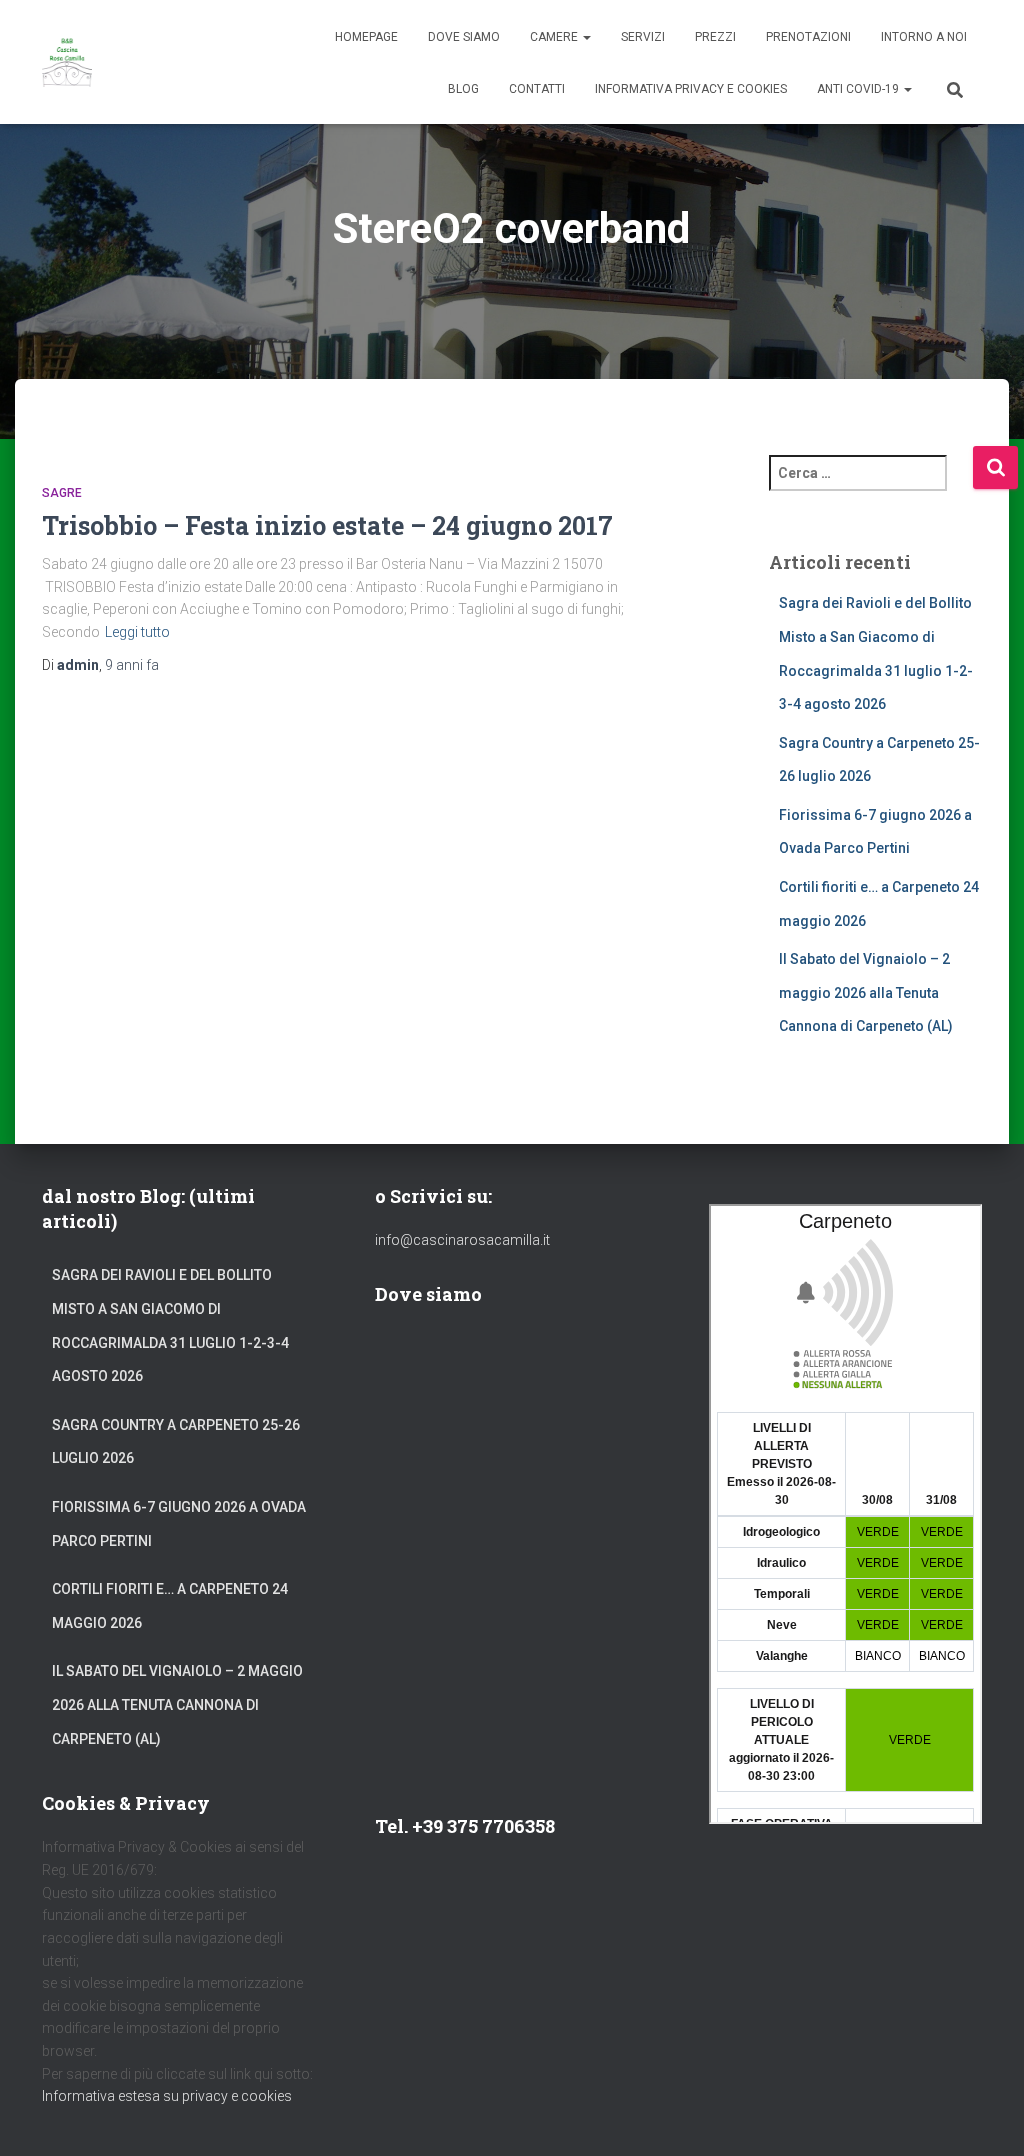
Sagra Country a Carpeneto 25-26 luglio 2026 (176, 1442)
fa (132, 665)
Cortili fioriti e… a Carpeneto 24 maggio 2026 (170, 1606)
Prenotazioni (808, 37)
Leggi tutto (137, 632)
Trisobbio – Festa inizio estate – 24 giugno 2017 (327, 525)
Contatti (537, 89)
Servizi (643, 37)
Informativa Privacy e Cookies (691, 89)
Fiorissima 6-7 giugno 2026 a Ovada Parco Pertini (179, 1524)
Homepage (366, 37)
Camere (555, 37)
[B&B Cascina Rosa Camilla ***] (67, 62)
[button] (586, 37)
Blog (463, 89)
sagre (62, 493)
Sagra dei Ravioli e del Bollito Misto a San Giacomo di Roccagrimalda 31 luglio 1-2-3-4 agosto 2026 (170, 1325)
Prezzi (715, 37)
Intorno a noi (924, 37)
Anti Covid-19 (859, 89)
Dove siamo (464, 37)
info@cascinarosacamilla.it (462, 1240)
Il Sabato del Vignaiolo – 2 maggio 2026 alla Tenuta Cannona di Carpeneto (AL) (866, 992)
